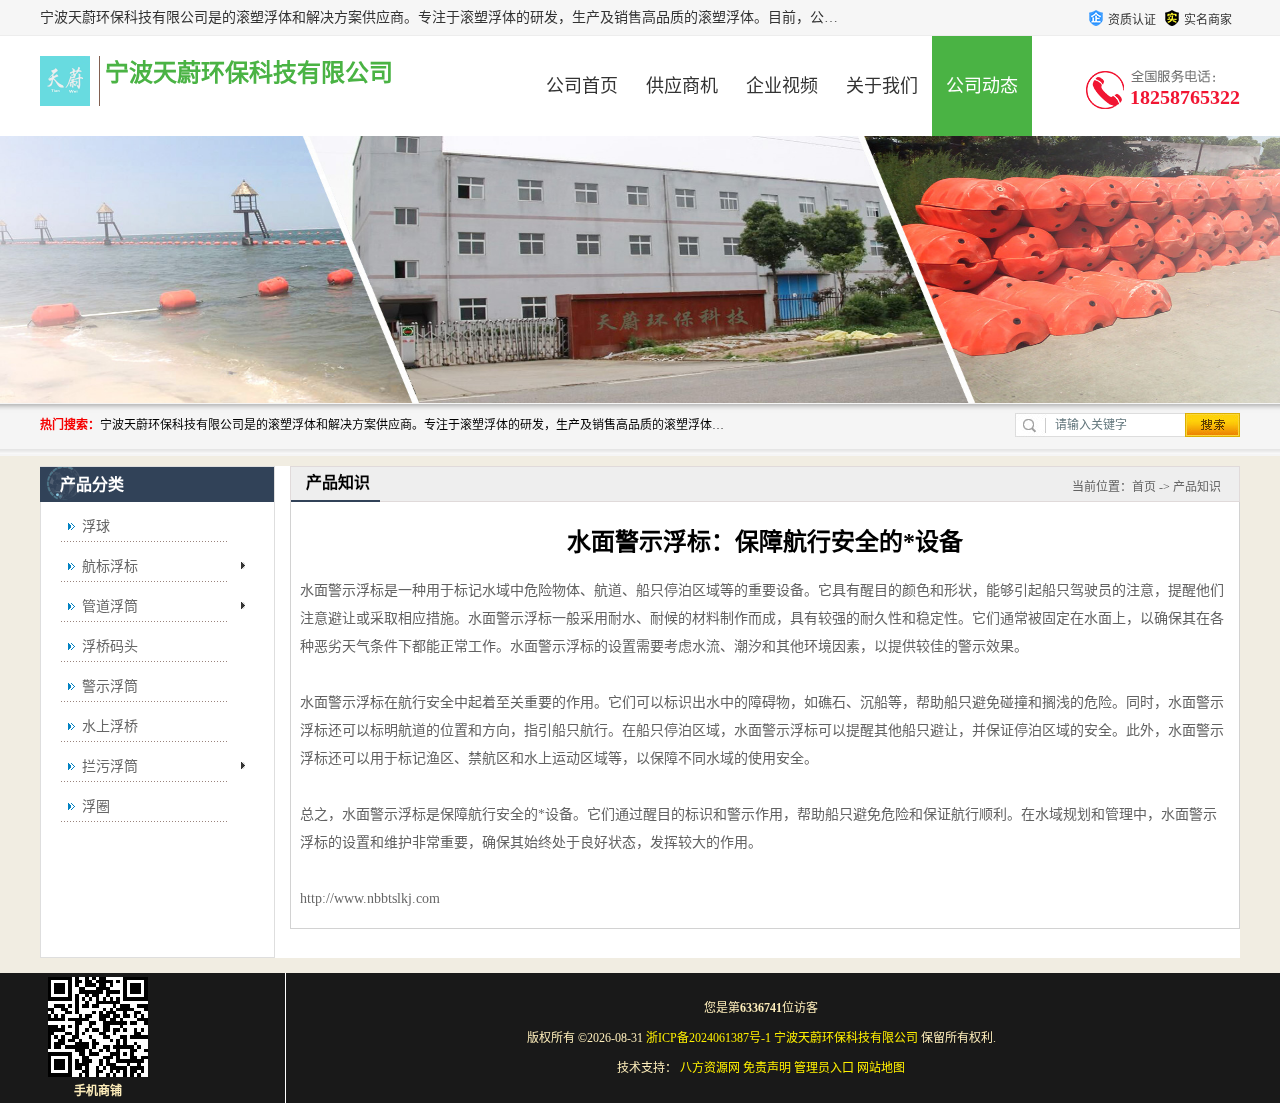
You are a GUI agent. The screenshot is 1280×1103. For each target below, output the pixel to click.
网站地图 (881, 1068)
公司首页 (582, 86)
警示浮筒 (110, 686)
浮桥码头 (110, 646)
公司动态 (982, 86)
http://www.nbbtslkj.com (370, 898)
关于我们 (882, 86)
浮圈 (96, 806)
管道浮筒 (110, 606)
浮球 (96, 526)
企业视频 (782, 86)
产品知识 (1197, 487)
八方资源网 (710, 1068)
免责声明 (767, 1068)
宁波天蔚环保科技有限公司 (846, 1038)
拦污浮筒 (110, 766)
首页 (1144, 487)
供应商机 (682, 86)
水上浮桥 (110, 726)
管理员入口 (824, 1068)
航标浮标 (110, 566)
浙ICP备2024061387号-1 (708, 1038)
